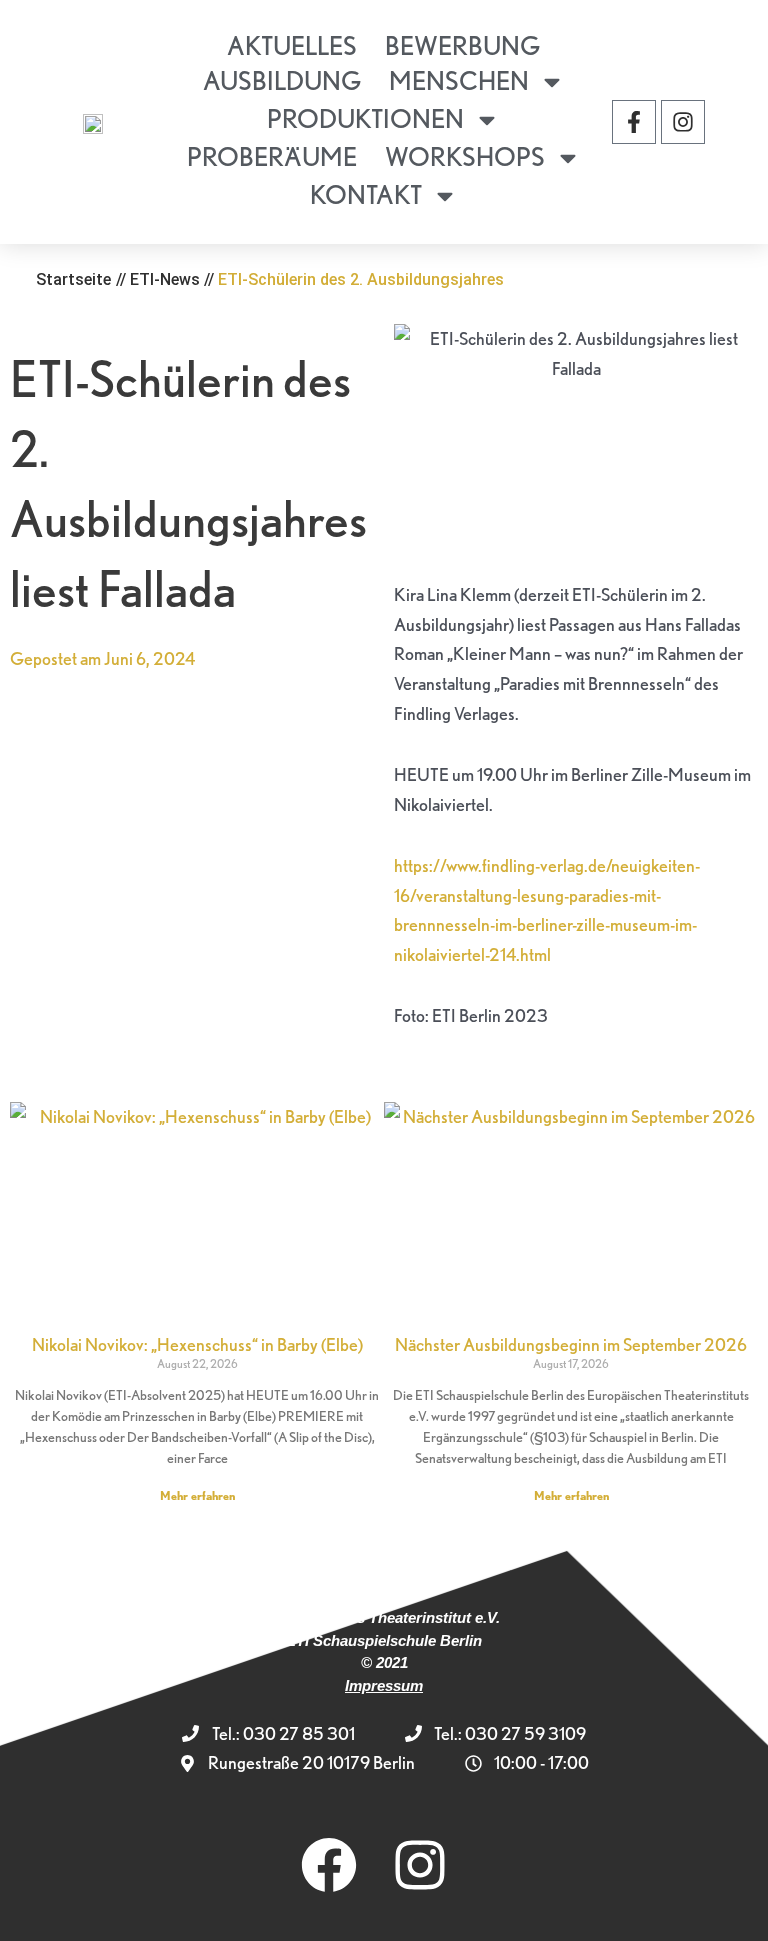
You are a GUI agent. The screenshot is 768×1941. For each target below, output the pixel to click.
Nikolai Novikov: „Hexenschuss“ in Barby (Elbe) (197, 1344)
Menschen (459, 80)
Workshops (465, 156)
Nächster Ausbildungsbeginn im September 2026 (571, 1344)
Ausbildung (282, 80)
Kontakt (366, 194)
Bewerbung (462, 45)
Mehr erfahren (197, 1495)
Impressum (384, 1685)
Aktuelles (292, 45)
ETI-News (165, 279)
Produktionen (365, 118)
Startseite (73, 279)
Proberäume (272, 156)
